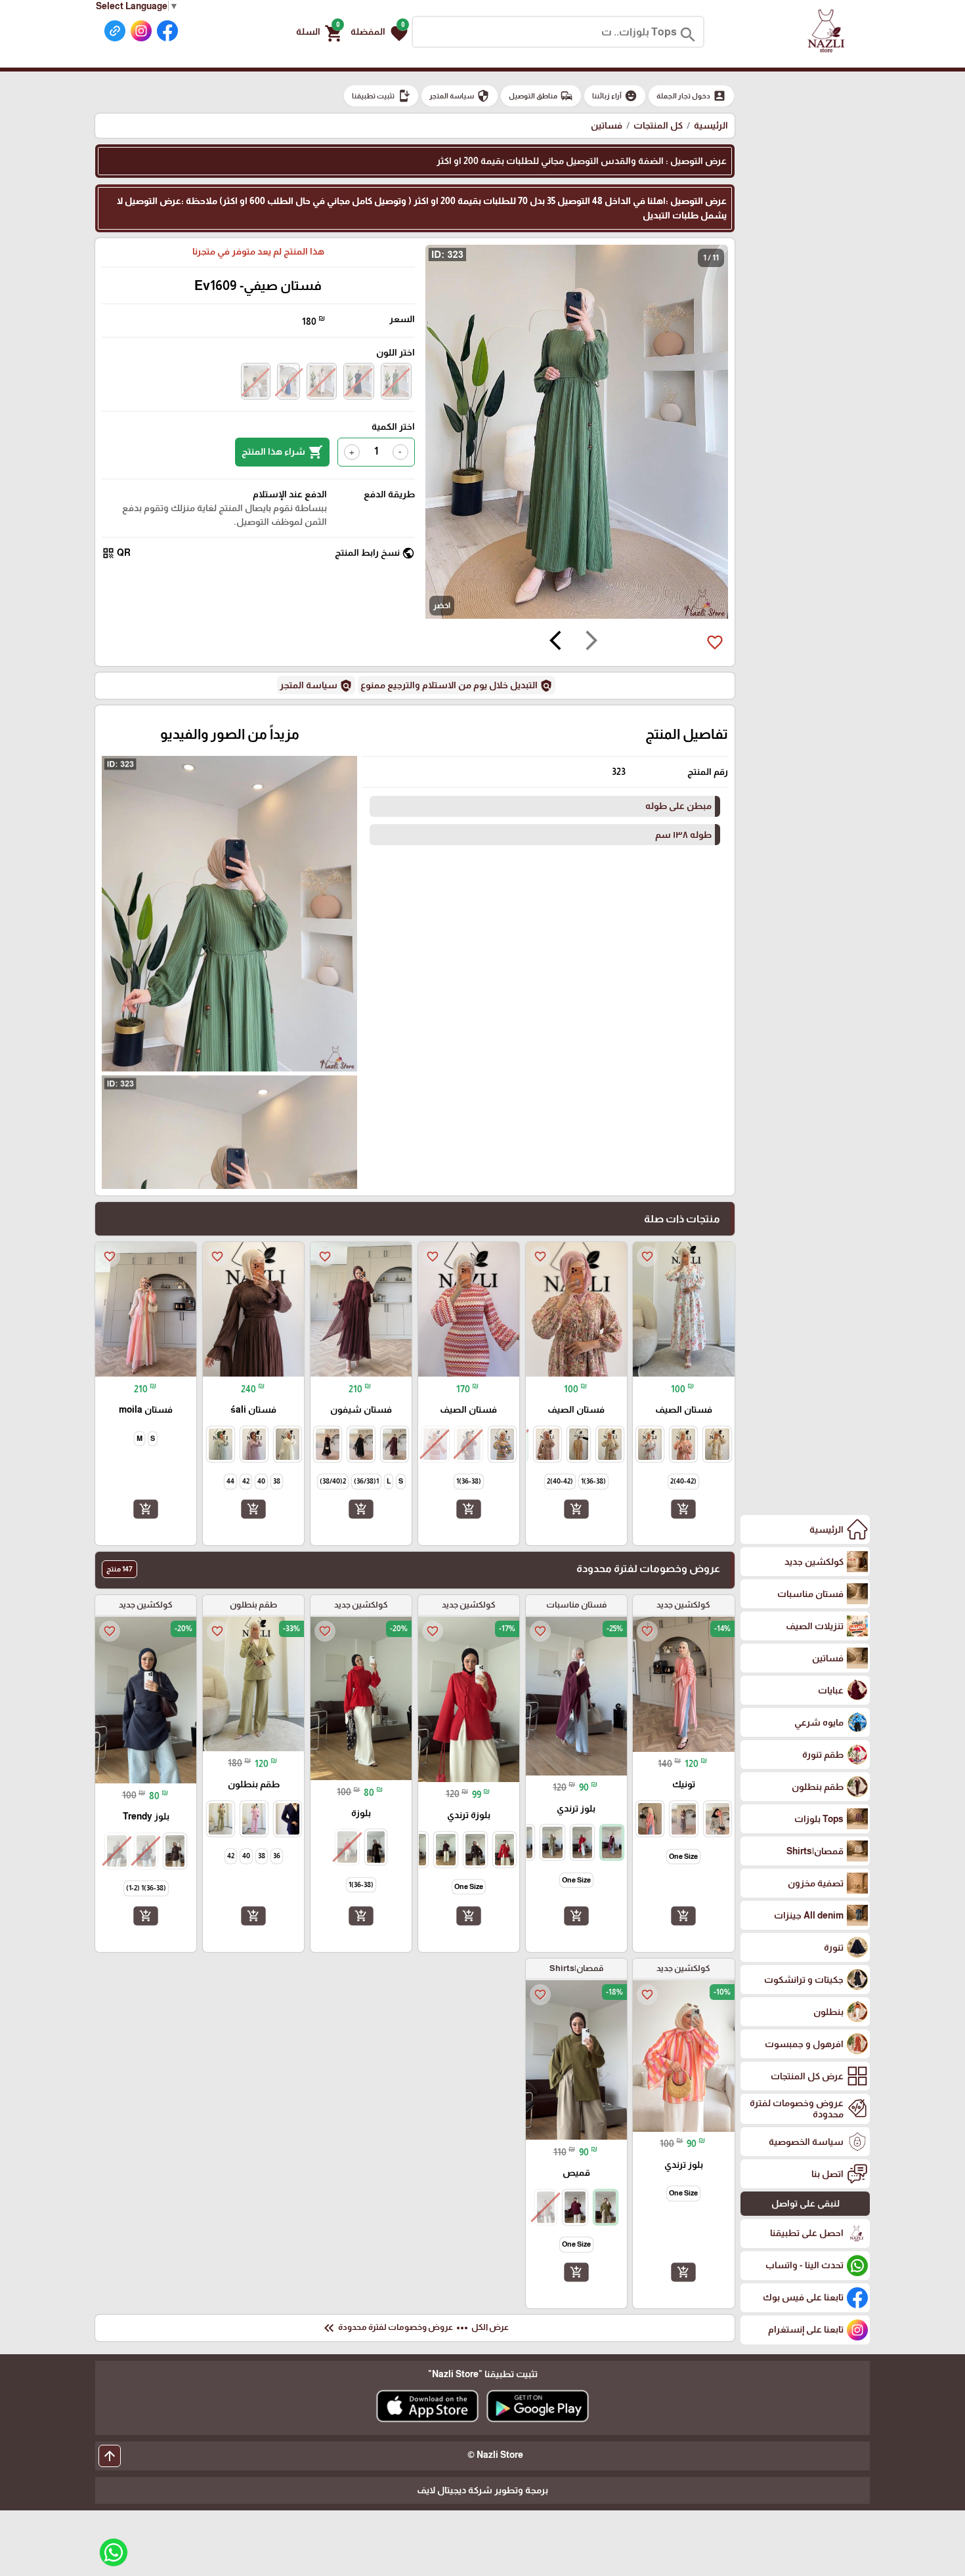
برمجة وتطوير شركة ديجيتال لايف (482, 2490)
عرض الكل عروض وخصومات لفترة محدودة (415, 2328)
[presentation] (591, 642)
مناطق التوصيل (541, 96)
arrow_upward (110, 2456)
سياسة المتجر (460, 96)
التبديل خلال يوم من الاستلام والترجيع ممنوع (457, 686)
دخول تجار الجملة (691, 96)
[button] (379, 32)
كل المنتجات (658, 125)
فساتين (607, 125)
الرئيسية (711, 125)
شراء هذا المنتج (282, 452)
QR (116, 553)
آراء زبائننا (615, 96)
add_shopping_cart (683, 1509)
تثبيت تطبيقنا (381, 96)
